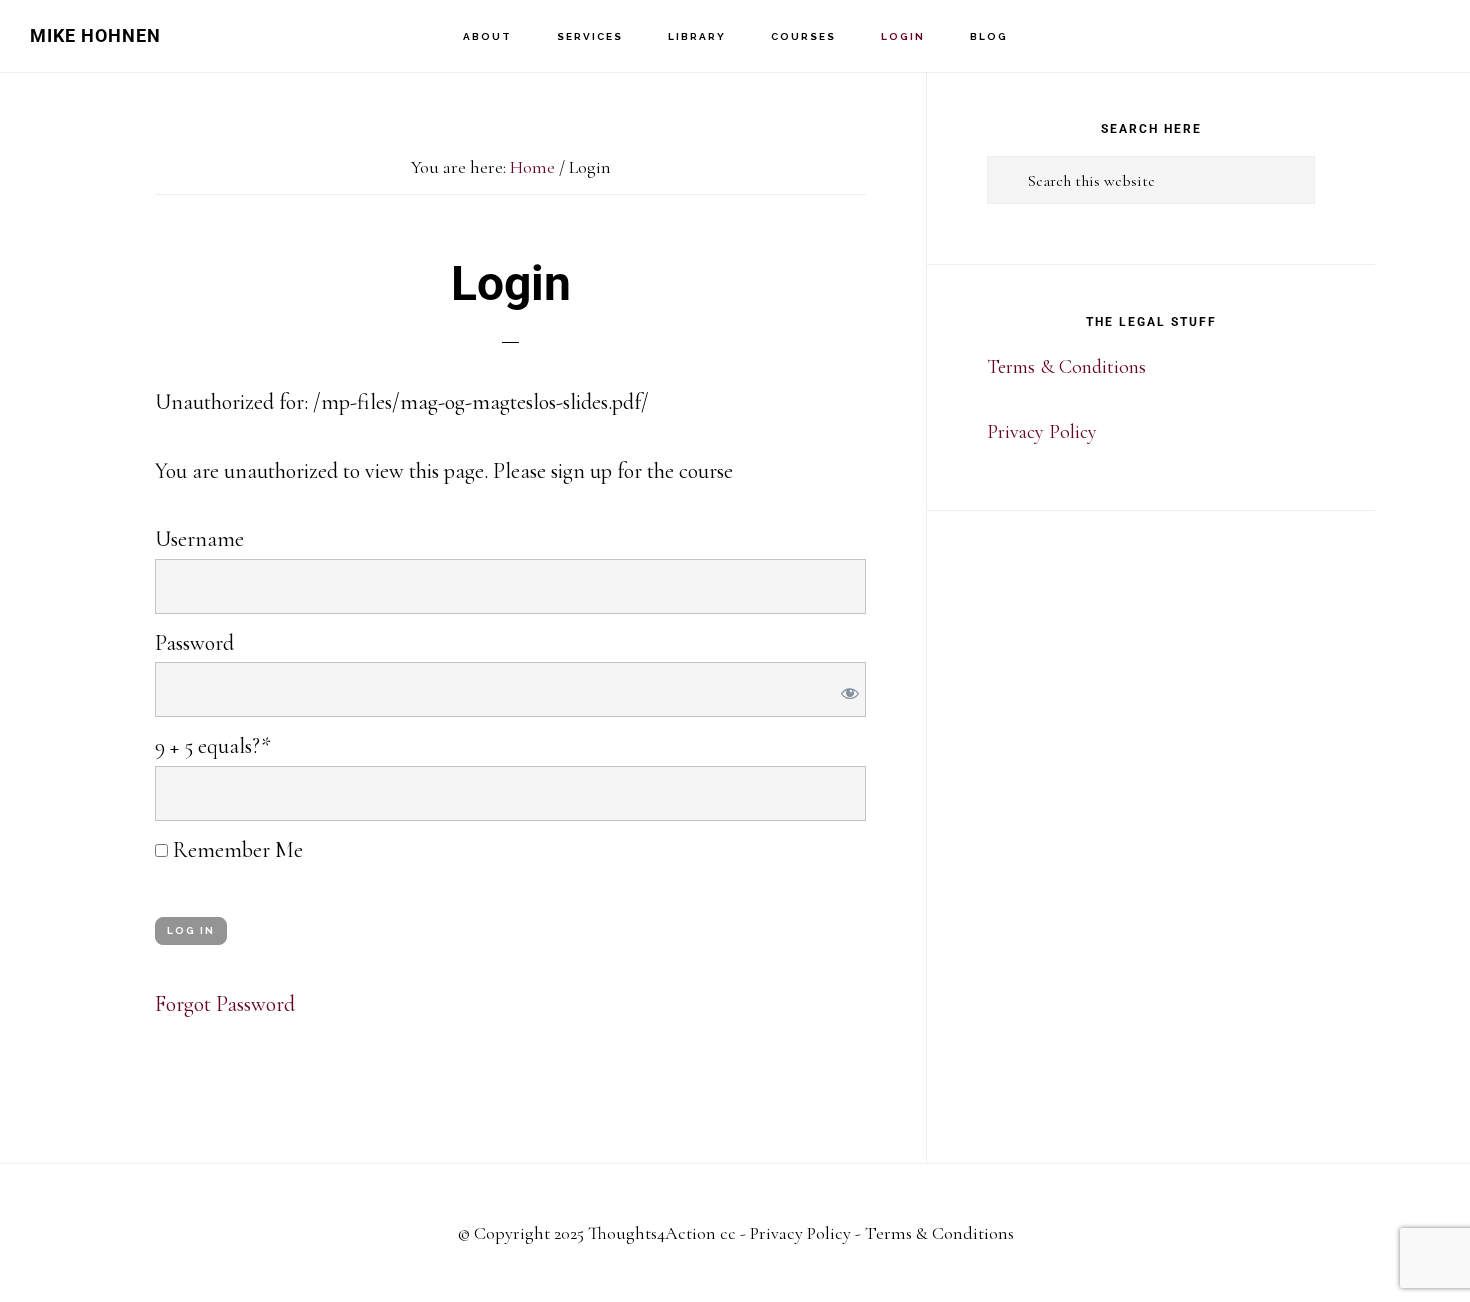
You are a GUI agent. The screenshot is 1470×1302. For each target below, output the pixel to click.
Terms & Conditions (1066, 367)
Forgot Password (225, 1004)
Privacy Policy (1042, 432)
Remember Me (235, 850)
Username (199, 539)
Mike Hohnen (95, 35)
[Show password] (846, 689)
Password (194, 643)
